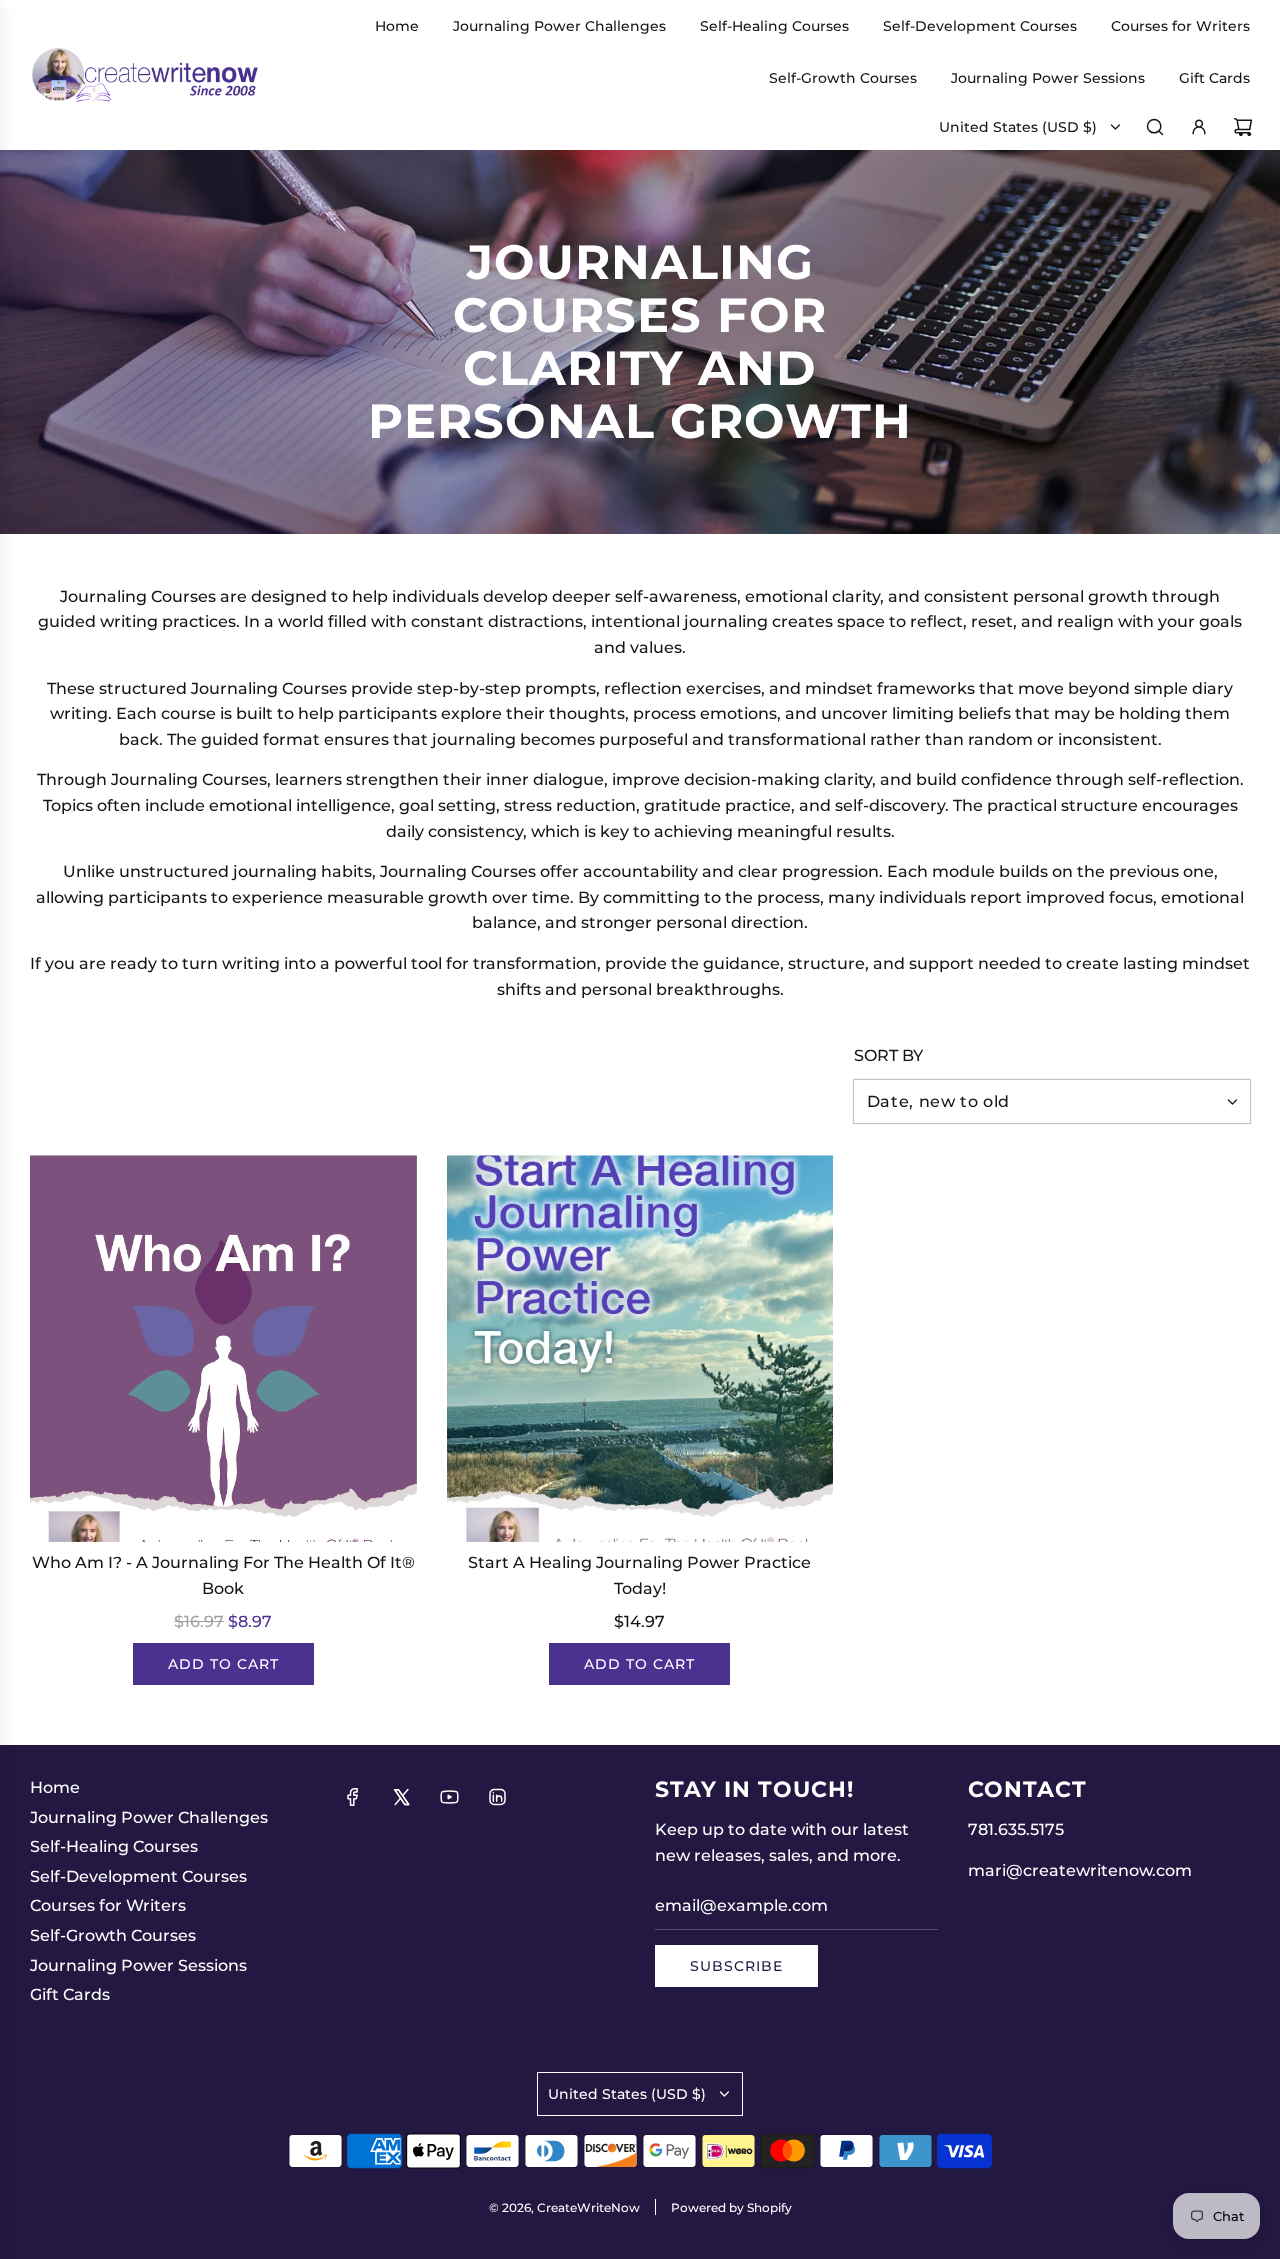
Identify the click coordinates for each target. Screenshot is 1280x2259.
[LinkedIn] (497, 1797)
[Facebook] (353, 1797)
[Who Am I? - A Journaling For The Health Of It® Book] (223, 1348)
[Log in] (1199, 127)
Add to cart (223, 1664)
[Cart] (1243, 127)
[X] (401, 1797)
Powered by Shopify (731, 2207)
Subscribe (736, 1966)
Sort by (888, 1056)
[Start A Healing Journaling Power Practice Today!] (640, 1348)
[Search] (1155, 127)
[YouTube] (449, 1797)
